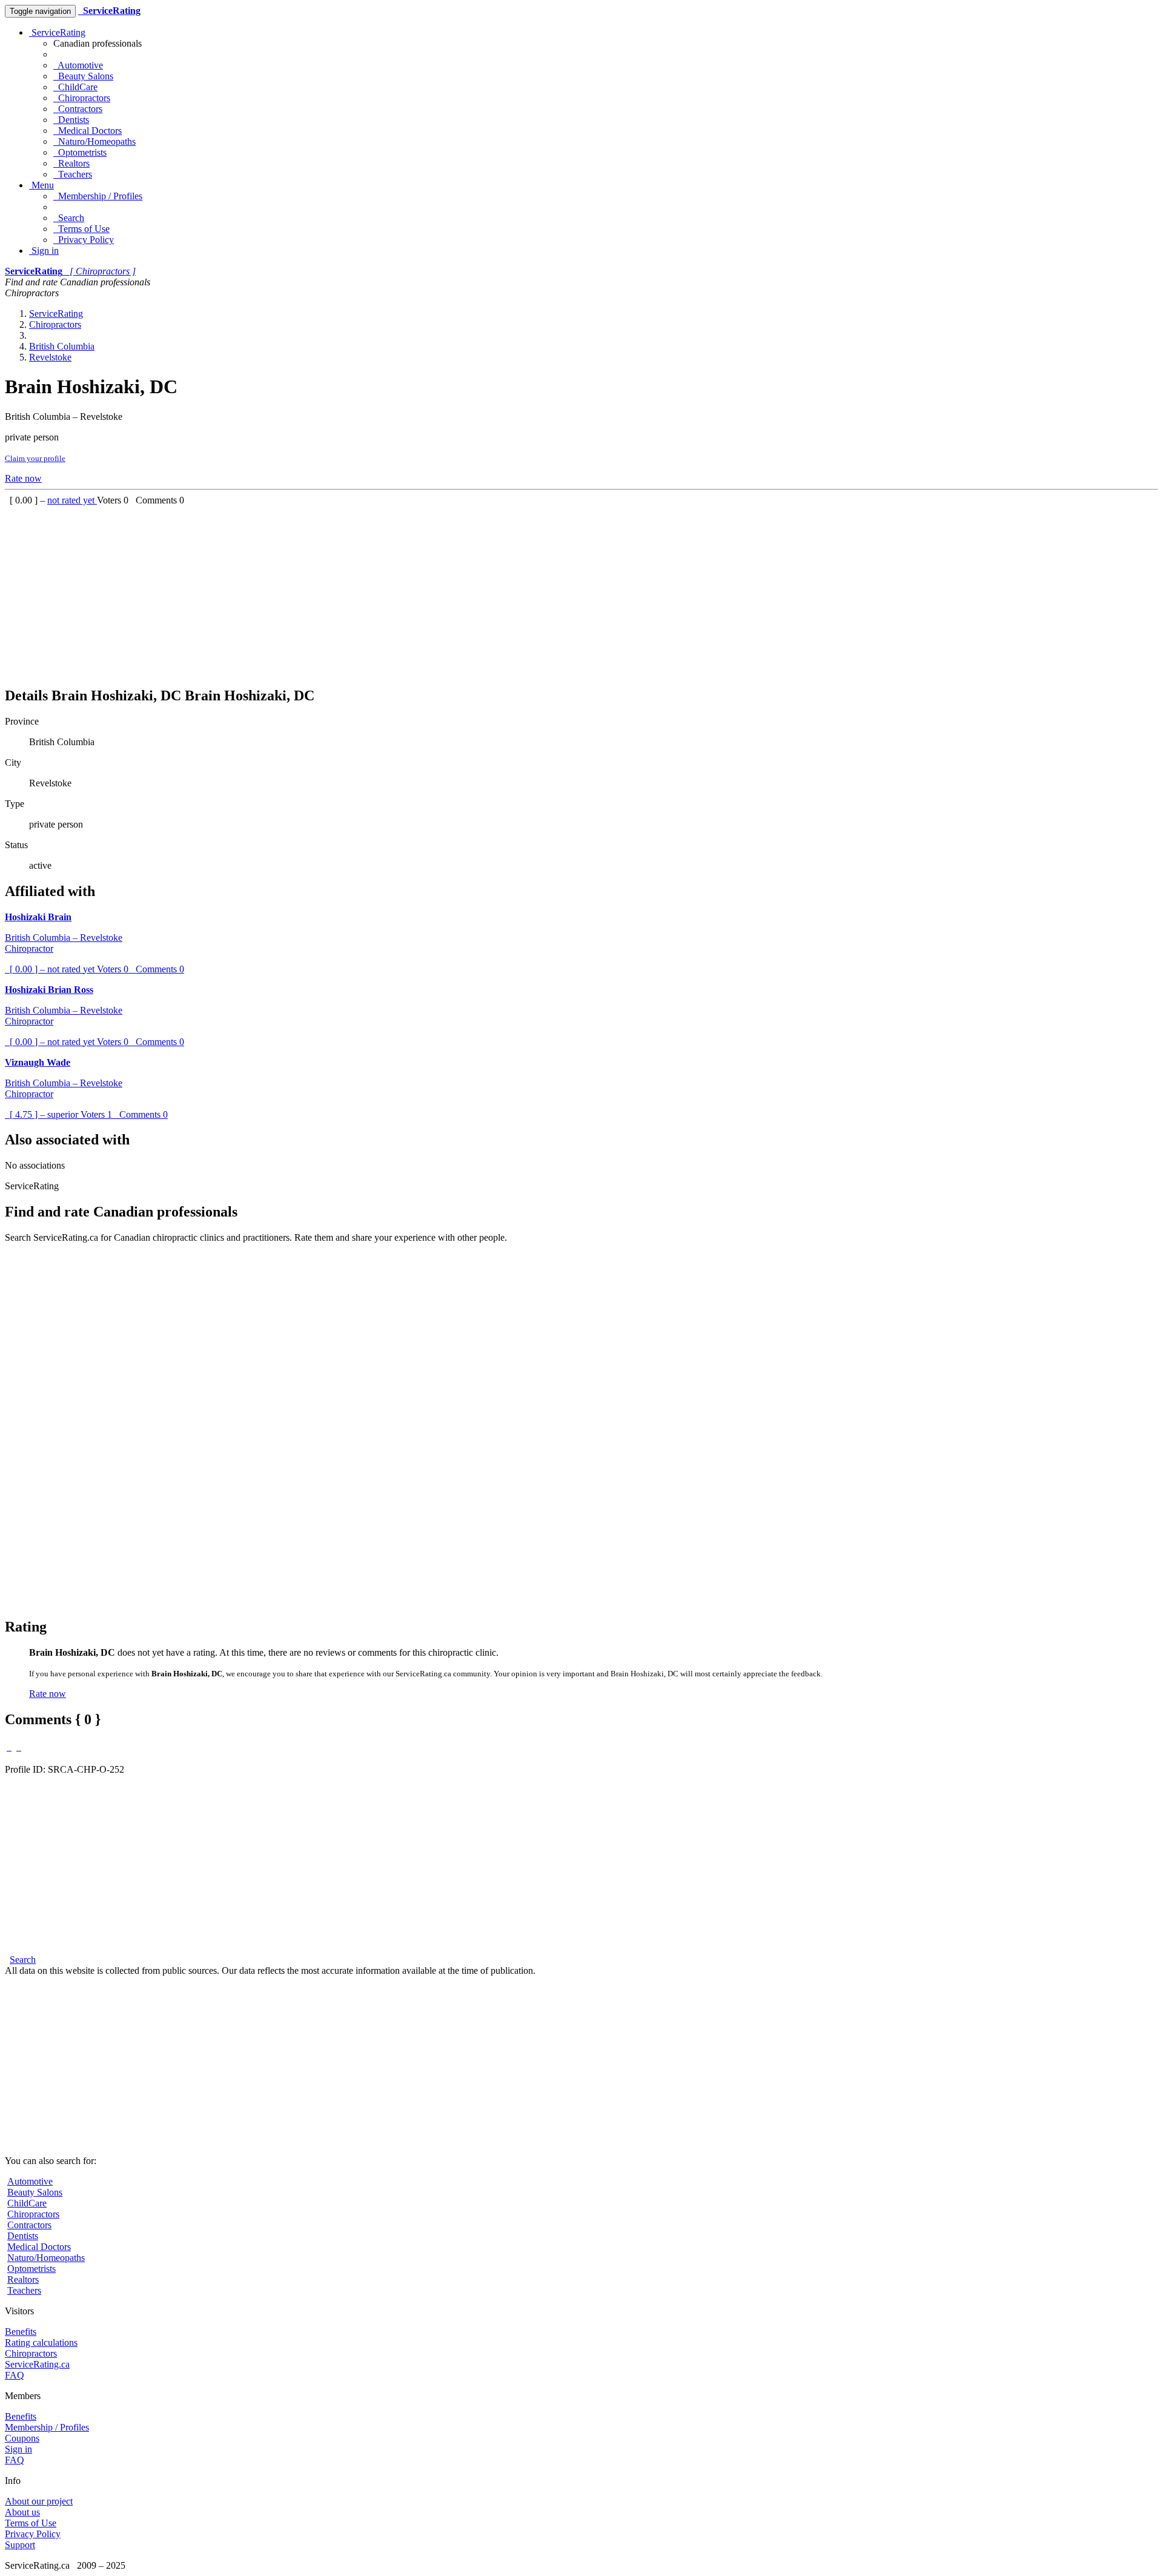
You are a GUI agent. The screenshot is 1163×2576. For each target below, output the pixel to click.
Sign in (44, 251)
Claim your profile (35, 458)
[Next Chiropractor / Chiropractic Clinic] (19, 1747)
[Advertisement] (368, 591)
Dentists (71, 120)
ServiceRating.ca (37, 2364)
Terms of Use (81, 229)
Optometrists (80, 152)
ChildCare (75, 87)
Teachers (73, 174)
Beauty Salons (83, 76)
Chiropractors (82, 98)
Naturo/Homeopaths (94, 141)
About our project (39, 2501)
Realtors (71, 163)
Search (69, 218)
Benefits (21, 2332)
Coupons (22, 2438)
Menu (41, 185)
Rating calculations (41, 2342)
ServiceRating (57, 32)
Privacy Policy (84, 240)
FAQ (15, 2375)
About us (22, 2512)
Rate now (23, 478)
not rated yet (72, 500)
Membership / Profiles (98, 196)
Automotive (78, 65)
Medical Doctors (88, 131)
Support (20, 2545)
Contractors (78, 109)
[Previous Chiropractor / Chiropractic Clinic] (9, 1747)
